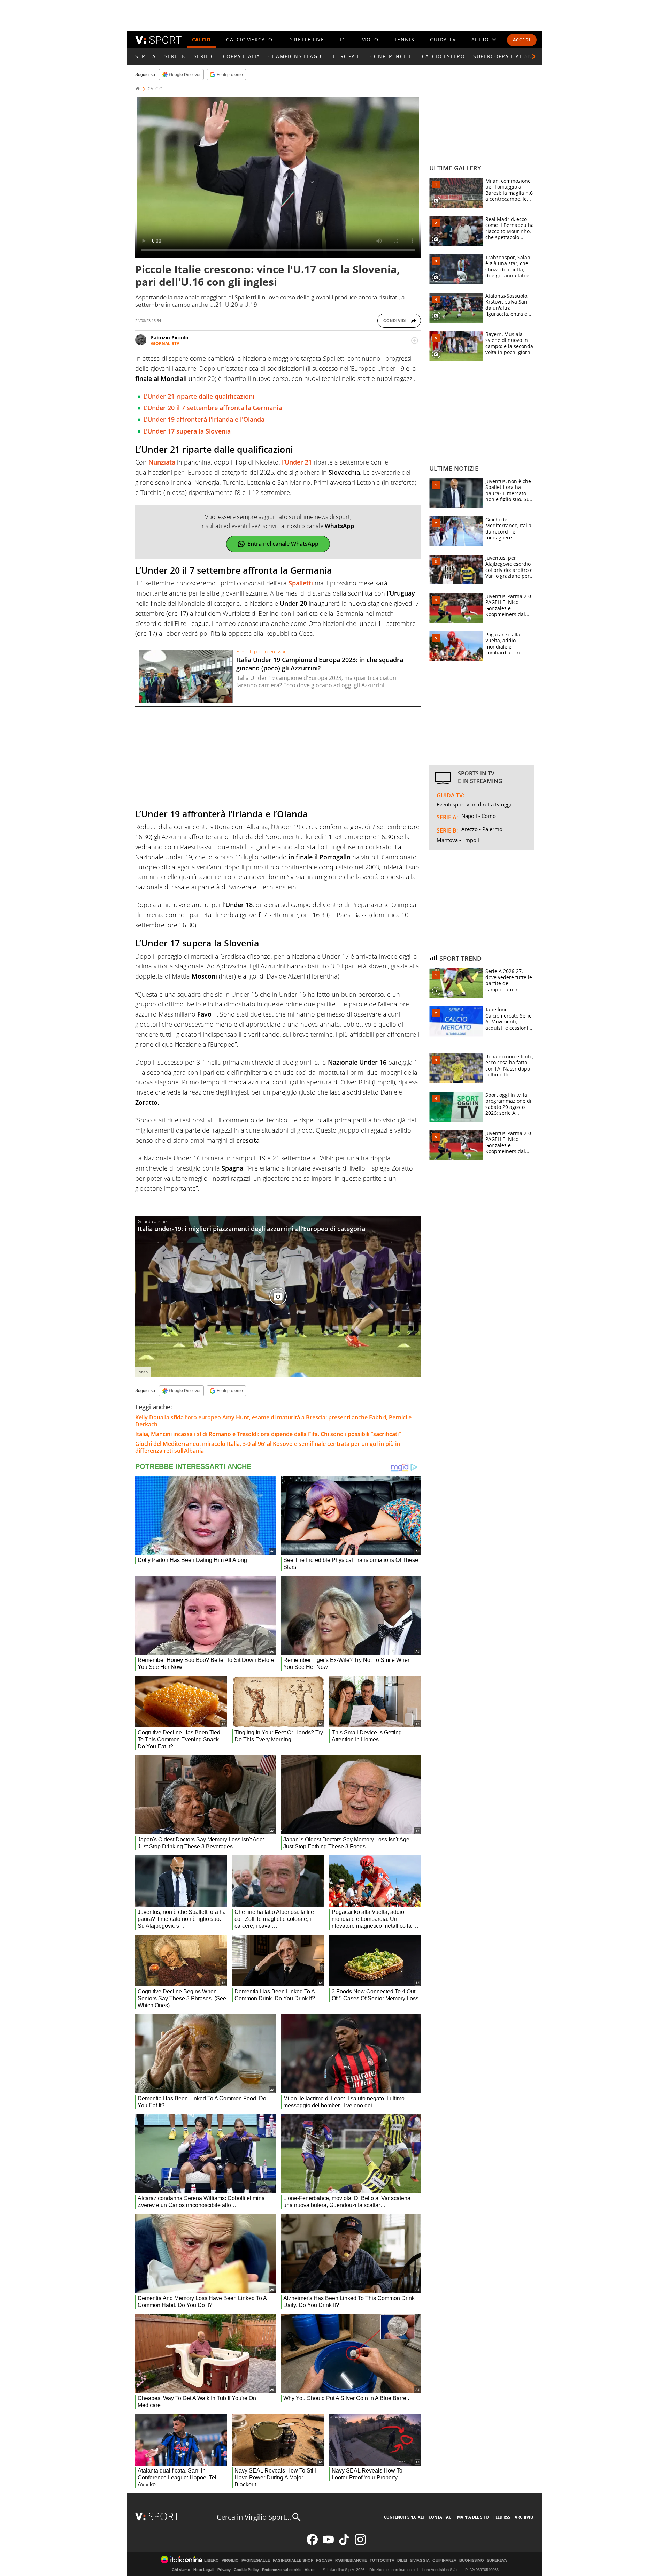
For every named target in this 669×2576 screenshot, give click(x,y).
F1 (343, 40)
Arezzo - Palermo (482, 829)
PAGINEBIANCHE (351, 2560)
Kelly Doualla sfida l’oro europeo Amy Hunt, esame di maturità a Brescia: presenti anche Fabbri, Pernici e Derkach (273, 1421)
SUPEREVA (497, 2560)
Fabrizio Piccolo (170, 338)
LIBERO (212, 2560)
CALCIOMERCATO (249, 40)
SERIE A (146, 56)
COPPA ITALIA (242, 56)
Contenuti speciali (404, 2517)
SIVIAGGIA (420, 2560)
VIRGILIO (230, 2560)
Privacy (224, 2570)
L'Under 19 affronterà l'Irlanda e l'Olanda (204, 419)
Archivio (524, 2517)
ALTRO (480, 40)
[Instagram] (360, 2543)
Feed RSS (502, 2517)
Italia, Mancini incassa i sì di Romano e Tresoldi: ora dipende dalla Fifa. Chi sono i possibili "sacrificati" (268, 1434)
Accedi (522, 40)
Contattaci (441, 2517)
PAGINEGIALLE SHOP (293, 2560)
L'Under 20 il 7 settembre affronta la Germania (213, 408)
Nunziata (162, 462)
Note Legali (204, 2570)
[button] (534, 56)
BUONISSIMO (472, 2560)
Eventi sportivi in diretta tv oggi (474, 804)
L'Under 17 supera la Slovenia (187, 431)
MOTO (370, 40)
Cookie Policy (246, 2570)
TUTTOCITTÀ (382, 2560)
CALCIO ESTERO (443, 56)
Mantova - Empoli (458, 840)
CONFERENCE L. (392, 56)
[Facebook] (312, 2543)
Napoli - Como (479, 816)
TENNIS (404, 40)
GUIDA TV (443, 40)
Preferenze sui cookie (282, 2570)
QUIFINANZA (444, 2560)
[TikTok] (344, 2543)
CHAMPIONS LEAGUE (296, 56)
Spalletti (301, 583)
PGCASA (324, 2560)
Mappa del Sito (473, 2517)
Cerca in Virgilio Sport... (254, 2517)
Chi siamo (181, 2570)
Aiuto (310, 2570)
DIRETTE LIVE (306, 40)
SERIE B (175, 56)
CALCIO (201, 40)
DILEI (402, 2560)
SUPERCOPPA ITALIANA (505, 56)
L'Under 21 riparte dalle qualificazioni (199, 396)
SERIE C (204, 56)
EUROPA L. (348, 56)
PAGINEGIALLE (256, 2560)
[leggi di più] (415, 340)
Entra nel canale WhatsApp (283, 544)
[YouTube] (328, 2543)
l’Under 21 (296, 462)
